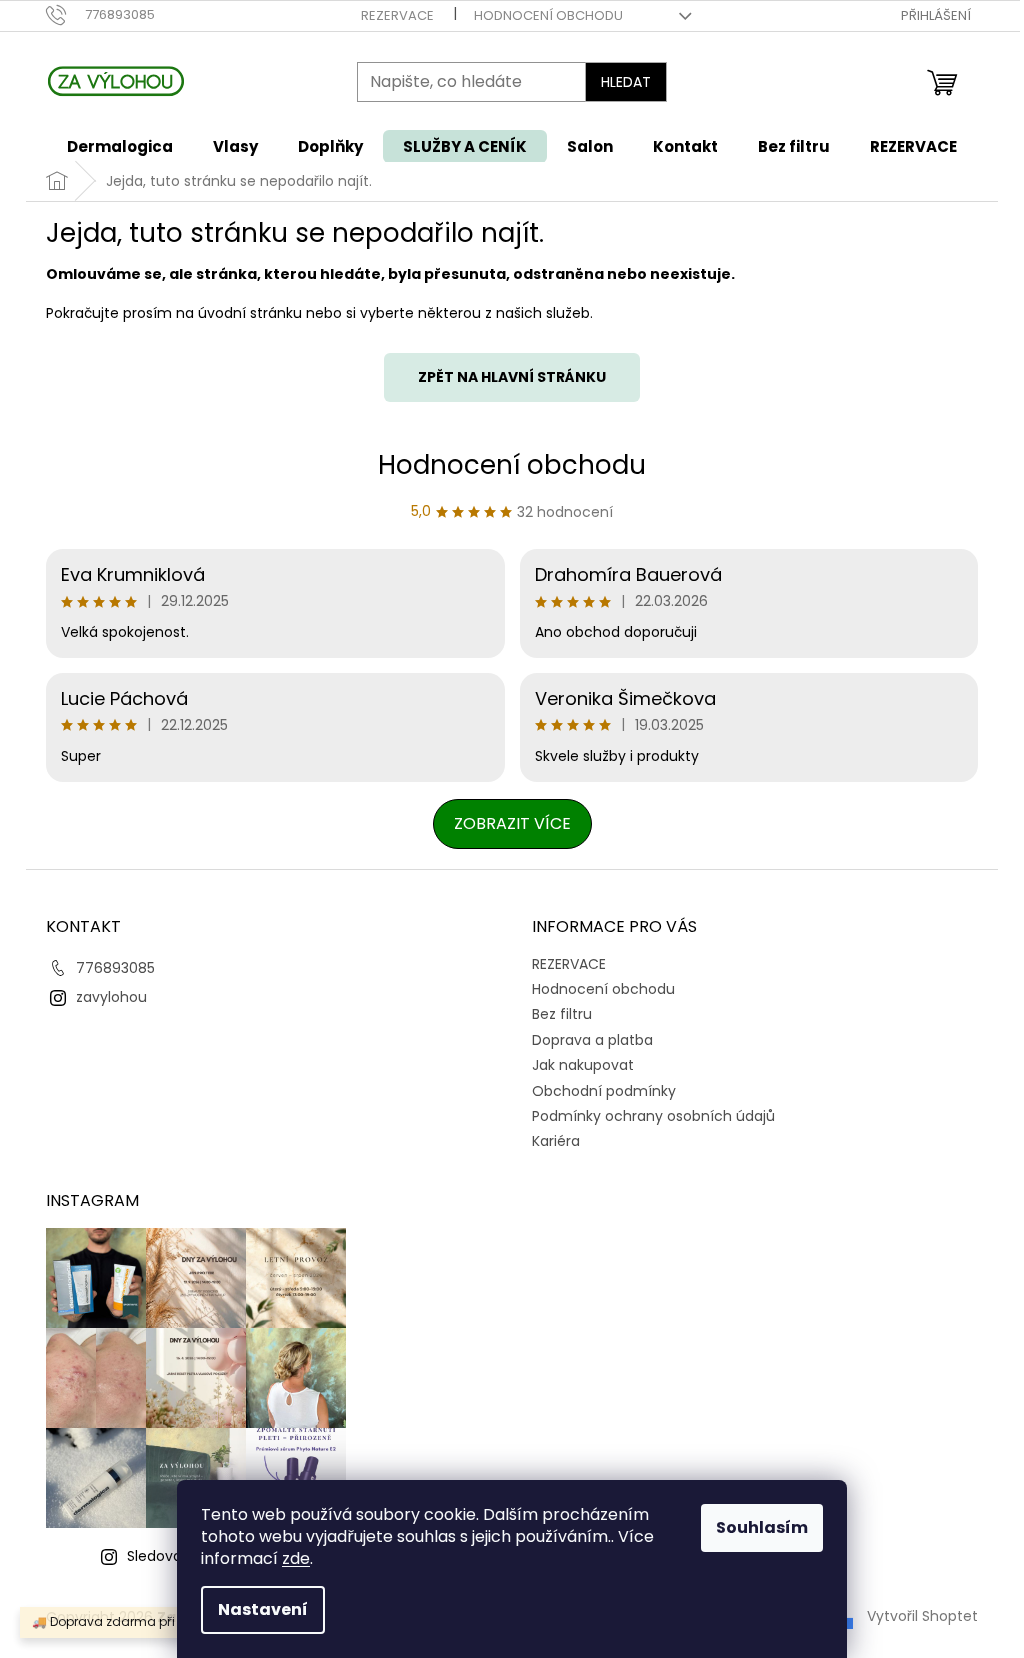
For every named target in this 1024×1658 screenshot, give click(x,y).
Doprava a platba (592, 1040)
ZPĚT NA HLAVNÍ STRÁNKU (512, 377)
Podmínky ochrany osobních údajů (653, 1116)
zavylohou (111, 997)
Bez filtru (562, 1014)
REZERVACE (397, 15)
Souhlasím (762, 1527)
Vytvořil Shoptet (922, 1616)
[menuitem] (120, 146)
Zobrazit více (512, 823)
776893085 (115, 968)
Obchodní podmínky (604, 1091)
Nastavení (263, 1609)
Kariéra (556, 1141)
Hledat (626, 82)
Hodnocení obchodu (548, 15)
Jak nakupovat (583, 1065)
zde (296, 1558)
